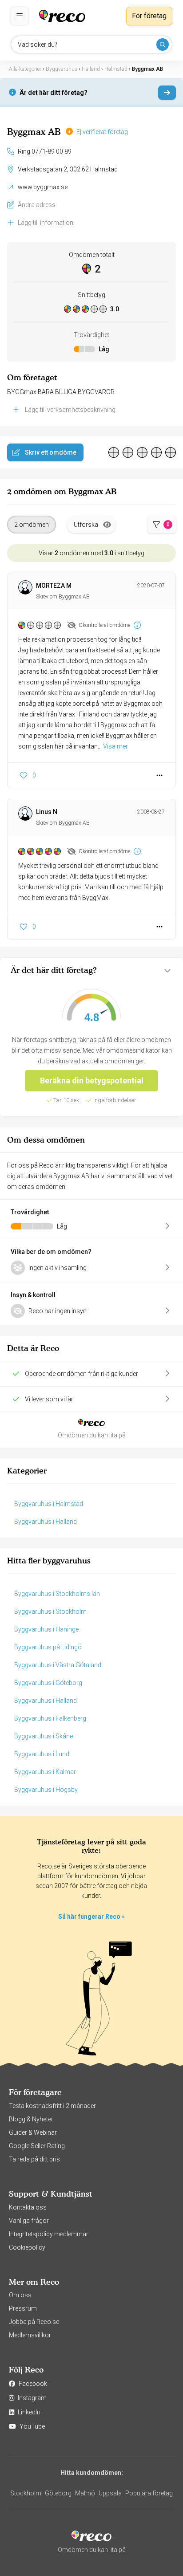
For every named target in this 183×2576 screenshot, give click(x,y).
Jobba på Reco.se (34, 2322)
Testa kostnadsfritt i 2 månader (52, 2106)
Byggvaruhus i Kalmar (45, 1772)
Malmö (85, 2493)
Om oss (20, 2295)
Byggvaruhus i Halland (46, 1522)
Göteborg (58, 2493)
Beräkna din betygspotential (92, 1080)
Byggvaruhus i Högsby (46, 1790)
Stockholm (26, 2493)
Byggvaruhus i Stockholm (50, 1612)
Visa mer (115, 746)
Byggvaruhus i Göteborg (48, 1683)
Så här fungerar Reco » (91, 1917)
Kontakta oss (28, 2207)
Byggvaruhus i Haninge (46, 1629)
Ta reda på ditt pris (34, 2159)
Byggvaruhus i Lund (42, 1754)
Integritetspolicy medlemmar (49, 2234)
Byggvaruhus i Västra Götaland (58, 1665)
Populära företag (149, 2493)
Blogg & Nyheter (31, 2119)
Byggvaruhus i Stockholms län (57, 1594)
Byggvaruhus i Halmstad (49, 1504)
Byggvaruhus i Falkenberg (50, 1718)
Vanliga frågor (29, 2221)
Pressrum (23, 2308)
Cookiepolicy (27, 2247)
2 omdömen (32, 525)
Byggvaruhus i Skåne (44, 1736)
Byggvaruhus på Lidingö (48, 1647)
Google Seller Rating (37, 2146)
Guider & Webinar (33, 2132)
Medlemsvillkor (30, 2335)
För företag (149, 16)
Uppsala (110, 2493)
